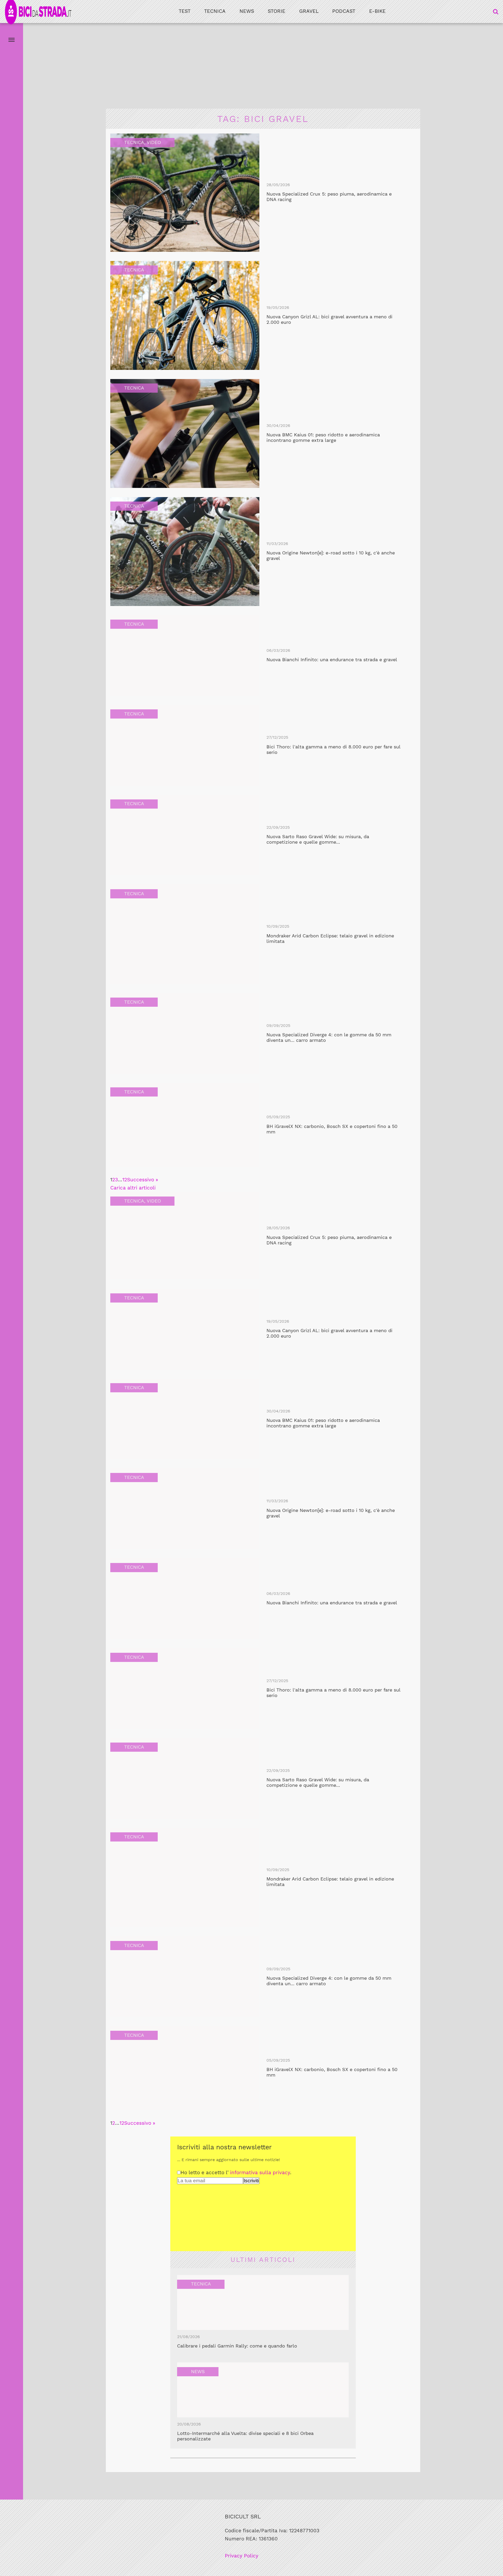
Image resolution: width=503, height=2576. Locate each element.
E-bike (377, 11)
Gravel (309, 11)
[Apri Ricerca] (496, 12)
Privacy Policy (242, 2556)
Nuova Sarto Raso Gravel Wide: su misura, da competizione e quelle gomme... (318, 839)
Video (154, 142)
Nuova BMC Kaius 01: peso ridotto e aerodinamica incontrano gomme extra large (323, 438)
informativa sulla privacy (260, 2172)
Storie (277, 11)
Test (185, 11)
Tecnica (215, 11)
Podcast (344, 11)
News (247, 11)
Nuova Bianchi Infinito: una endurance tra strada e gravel (332, 660)
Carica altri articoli (133, 1188)
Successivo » (143, 1180)
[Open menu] (12, 40)
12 (125, 1180)
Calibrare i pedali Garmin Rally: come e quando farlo (237, 2346)
